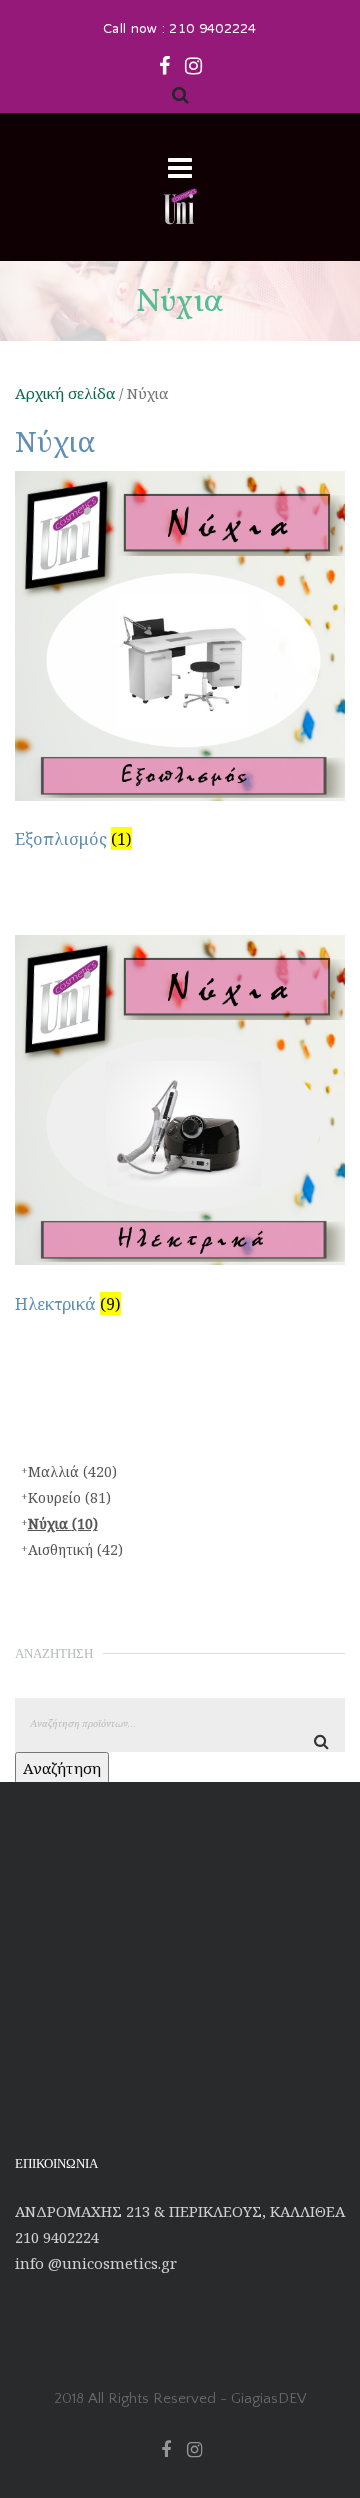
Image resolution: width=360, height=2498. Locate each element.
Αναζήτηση (62, 1768)
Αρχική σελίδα (65, 393)
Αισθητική (75, 1549)
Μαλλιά (72, 1471)
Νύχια (63, 1523)
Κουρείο (69, 1497)
